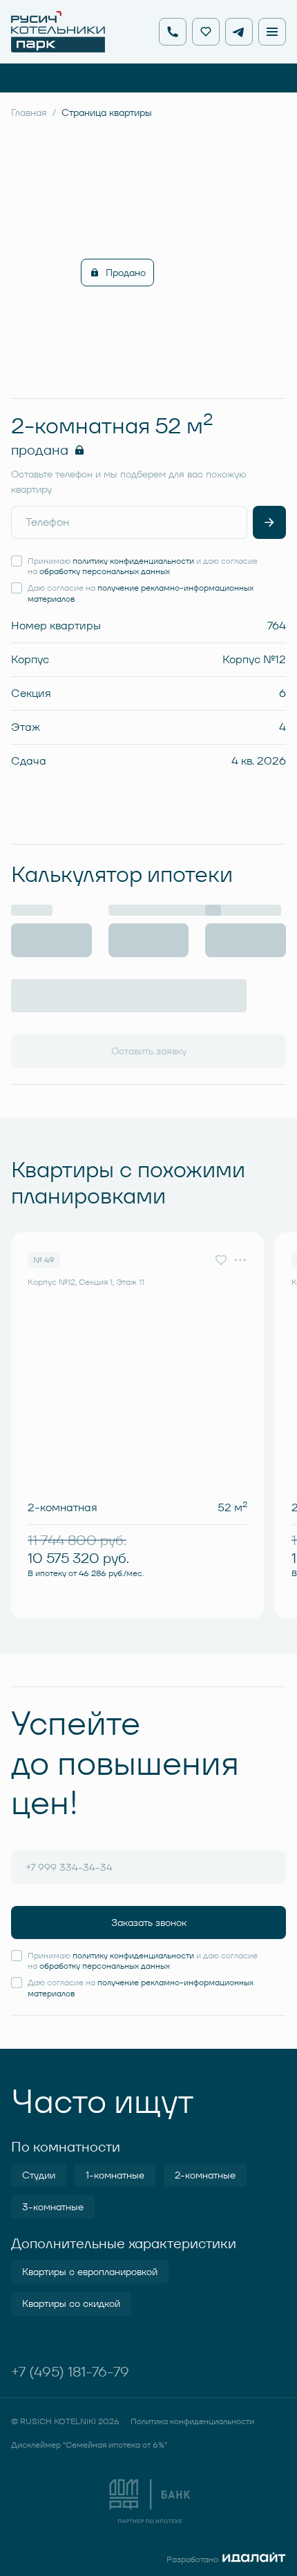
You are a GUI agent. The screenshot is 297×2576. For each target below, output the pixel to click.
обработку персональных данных (105, 571)
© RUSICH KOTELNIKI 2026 (65, 2421)
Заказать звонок (149, 1923)
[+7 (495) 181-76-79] (173, 32)
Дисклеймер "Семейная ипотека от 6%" (89, 2445)
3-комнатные (53, 2207)
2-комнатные (205, 2175)
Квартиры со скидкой (71, 2303)
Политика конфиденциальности (192, 2421)
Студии (39, 2175)
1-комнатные (115, 2175)
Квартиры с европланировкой (90, 2272)
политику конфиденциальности (133, 561)
